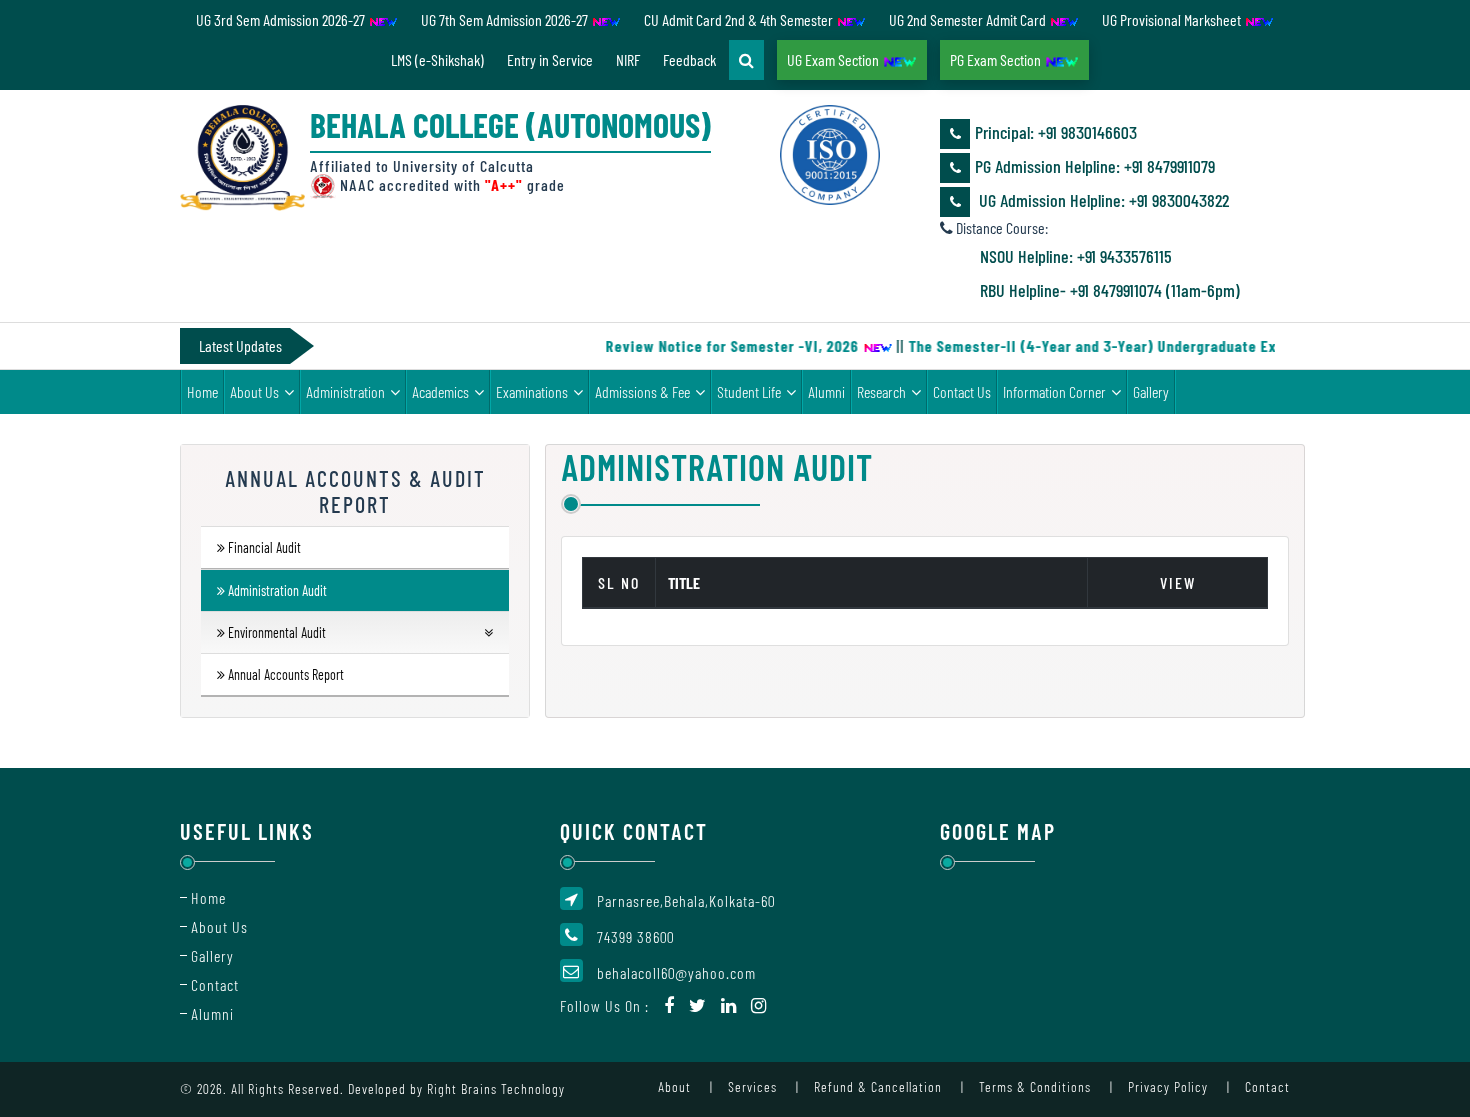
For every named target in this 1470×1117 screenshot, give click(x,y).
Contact (215, 984)
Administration (345, 391)
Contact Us (962, 391)
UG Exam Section (834, 59)
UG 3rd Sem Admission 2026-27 (282, 19)
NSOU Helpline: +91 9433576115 (1076, 256)
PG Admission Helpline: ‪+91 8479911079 (1095, 166)
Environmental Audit (277, 632)
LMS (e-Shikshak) (437, 59)
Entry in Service (550, 59)
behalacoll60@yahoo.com (676, 972)
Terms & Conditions (1035, 1086)
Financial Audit (264, 547)
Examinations (532, 391)
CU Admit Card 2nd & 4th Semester (740, 19)
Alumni (826, 391)
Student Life (749, 391)
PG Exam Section (997, 59)
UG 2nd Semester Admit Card (969, 19)
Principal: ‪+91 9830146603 (1056, 132)
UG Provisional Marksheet (1173, 19)
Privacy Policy (1168, 1086)
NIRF (628, 59)
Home (202, 391)
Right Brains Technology (496, 1088)
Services (752, 1086)
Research (881, 391)
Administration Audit (277, 590)
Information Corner (1054, 391)
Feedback (689, 59)
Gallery (1151, 391)
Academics (440, 391)
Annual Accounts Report (286, 674)
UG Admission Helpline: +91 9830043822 (1102, 200)
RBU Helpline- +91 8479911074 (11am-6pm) (1110, 290)
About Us (254, 391)
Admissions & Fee (642, 391)
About (674, 1086)
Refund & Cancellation (878, 1086)
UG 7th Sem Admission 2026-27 (506, 19)
